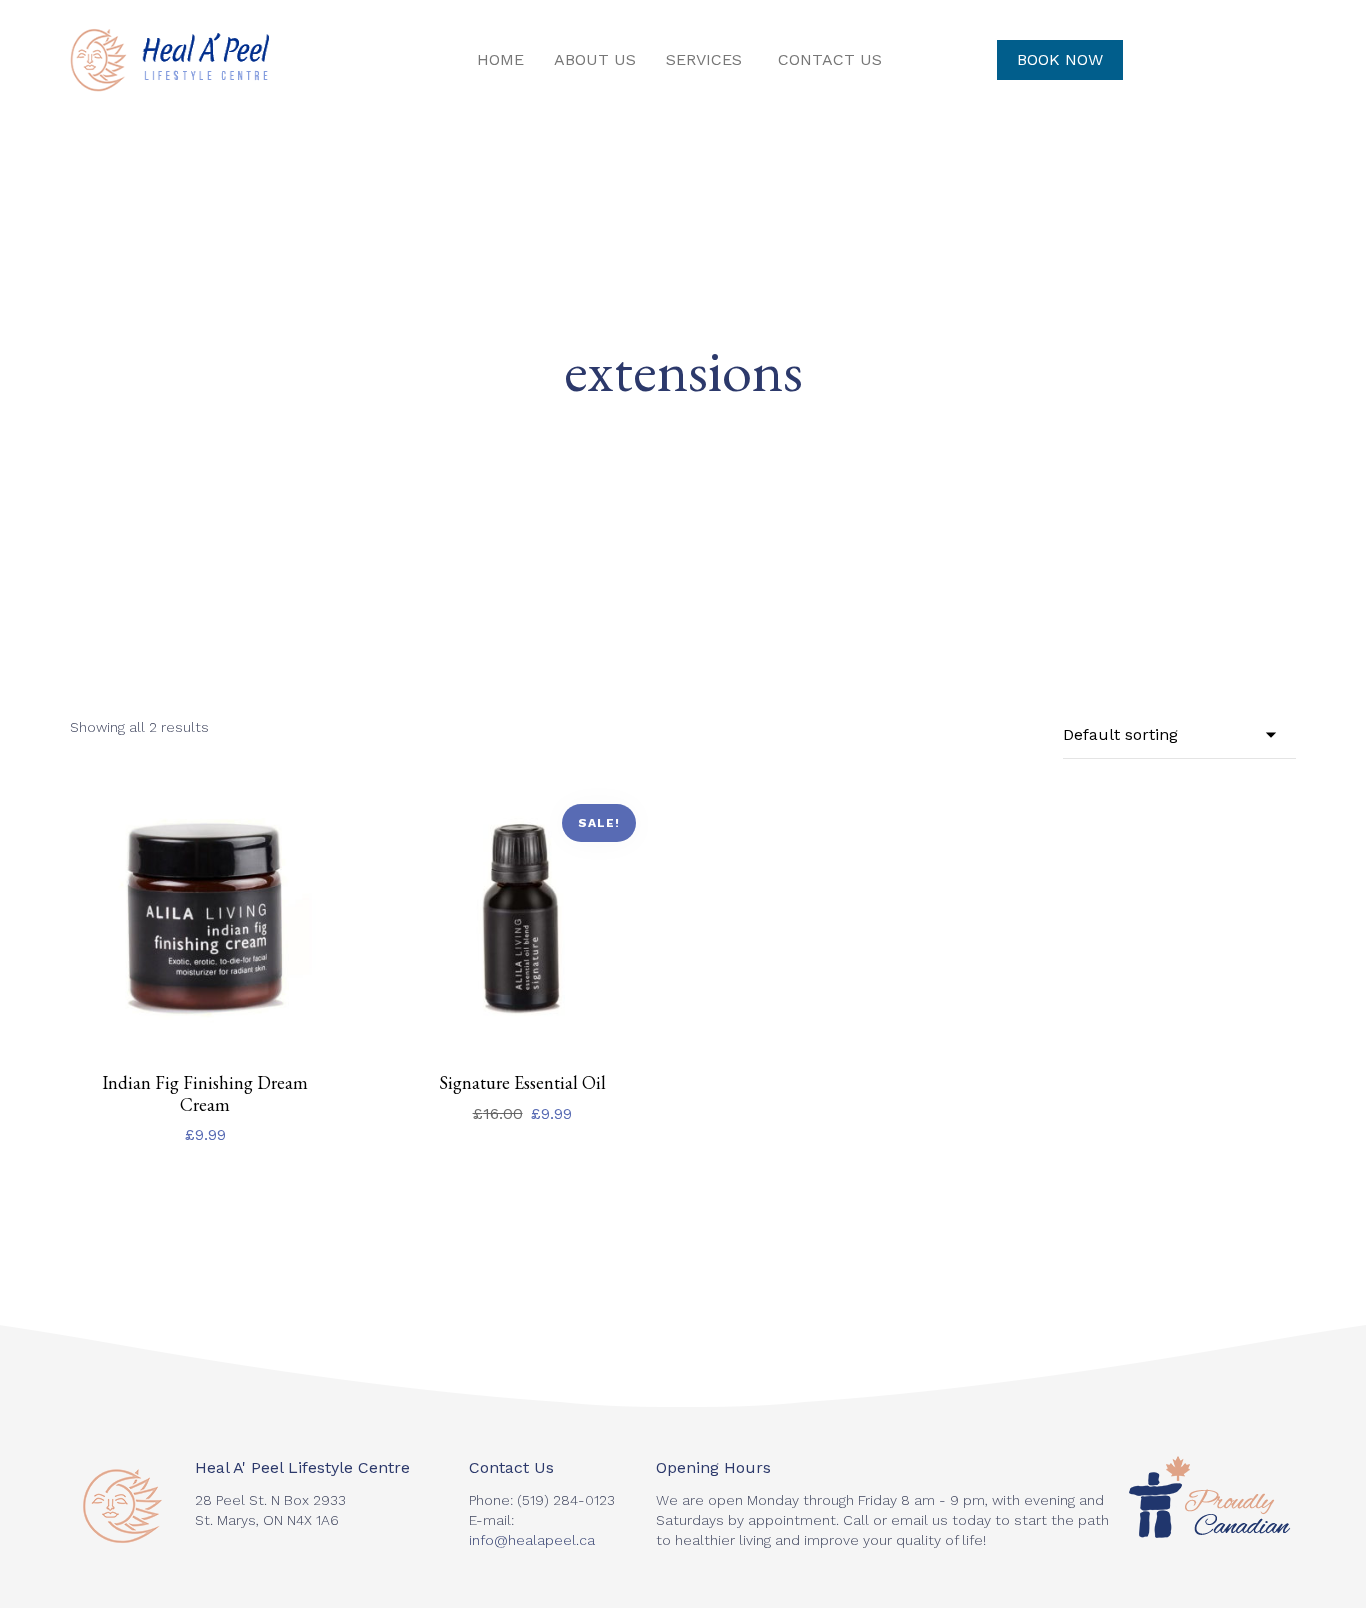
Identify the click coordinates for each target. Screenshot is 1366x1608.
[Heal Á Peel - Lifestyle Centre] (169, 60)
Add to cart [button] (205, 1049)
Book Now (1060, 59)
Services (704, 59)
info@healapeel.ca (532, 1540)
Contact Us (830, 59)
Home (500, 59)
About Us (595, 59)
